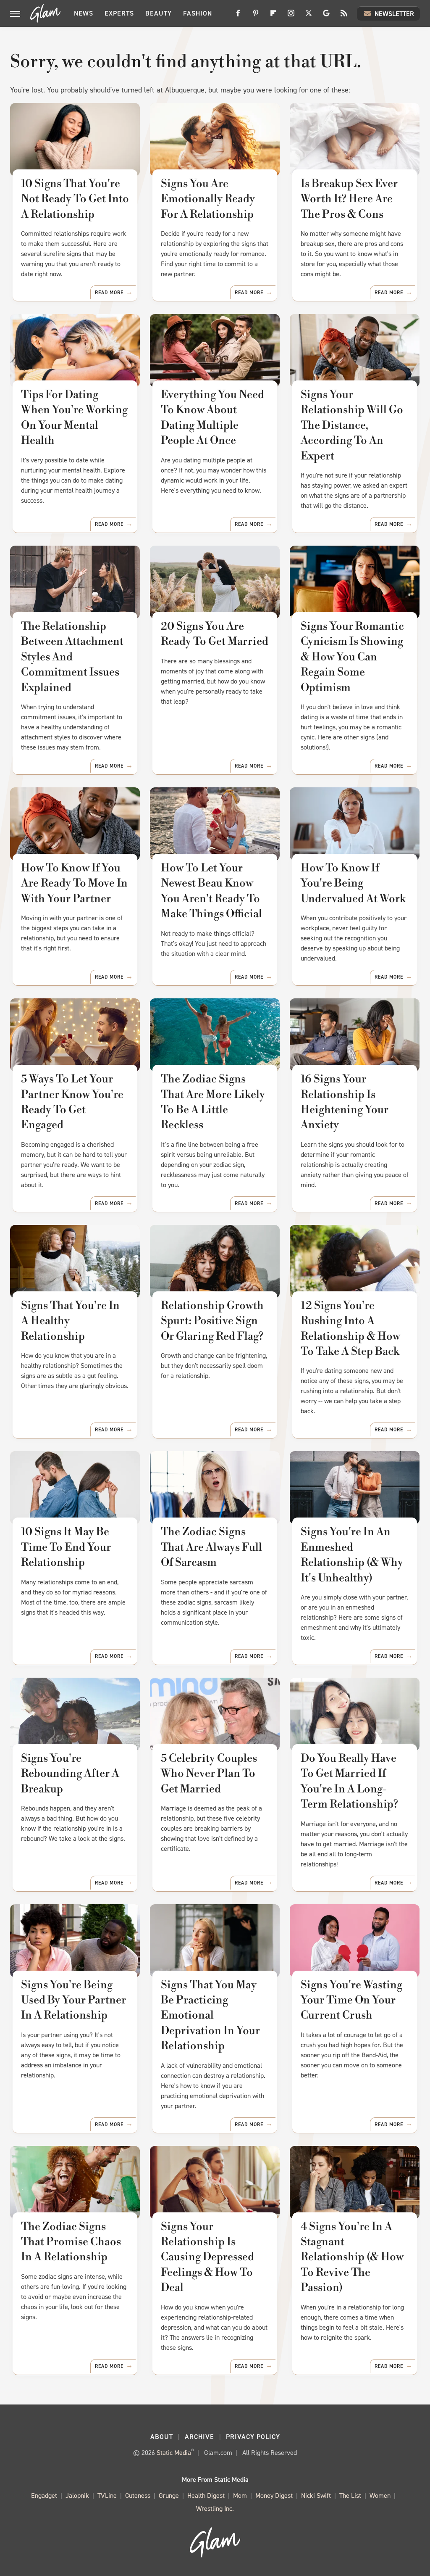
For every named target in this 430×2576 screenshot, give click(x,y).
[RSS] (344, 16)
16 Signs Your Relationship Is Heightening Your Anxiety (345, 1102)
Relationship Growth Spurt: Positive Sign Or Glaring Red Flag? (212, 1321)
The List (350, 2495)
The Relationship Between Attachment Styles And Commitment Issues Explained (72, 657)
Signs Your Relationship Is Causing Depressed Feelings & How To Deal (207, 2257)
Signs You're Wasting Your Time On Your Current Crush (351, 2000)
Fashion (198, 13)
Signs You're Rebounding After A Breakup (70, 1774)
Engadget (44, 2495)
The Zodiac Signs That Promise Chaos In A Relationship (71, 2242)
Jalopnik (77, 2495)
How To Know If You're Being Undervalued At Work (353, 883)
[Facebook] (238, 16)
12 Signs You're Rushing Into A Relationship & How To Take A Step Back (350, 1329)
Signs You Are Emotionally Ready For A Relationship (208, 199)
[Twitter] (309, 16)
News (84, 13)
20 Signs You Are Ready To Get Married (215, 634)
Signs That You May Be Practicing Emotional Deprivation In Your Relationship (210, 2016)
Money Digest (274, 2495)
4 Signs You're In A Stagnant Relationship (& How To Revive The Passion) (352, 2257)
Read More (109, 293)
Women (380, 2495)
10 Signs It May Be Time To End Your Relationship (66, 1547)
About (162, 2437)
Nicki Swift (316, 2495)
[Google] (326, 16)
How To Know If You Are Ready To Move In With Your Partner (74, 883)
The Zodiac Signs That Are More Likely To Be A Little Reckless (213, 1102)
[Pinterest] (256, 16)
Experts (119, 13)
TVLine (107, 2495)
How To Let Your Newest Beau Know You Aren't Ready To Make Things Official (211, 891)
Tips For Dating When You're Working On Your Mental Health (74, 418)
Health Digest (206, 2495)
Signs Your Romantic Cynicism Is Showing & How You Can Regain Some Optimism (352, 657)
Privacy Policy (253, 2437)
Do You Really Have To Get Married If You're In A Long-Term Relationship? (349, 1781)
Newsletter (394, 14)
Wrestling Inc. (215, 2509)
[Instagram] (291, 16)
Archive (199, 2437)
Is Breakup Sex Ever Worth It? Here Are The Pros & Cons (349, 199)
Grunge (169, 2495)
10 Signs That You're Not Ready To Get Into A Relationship (75, 199)
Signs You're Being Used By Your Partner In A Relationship (73, 2000)
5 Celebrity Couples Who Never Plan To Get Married (209, 1774)
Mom (240, 2495)
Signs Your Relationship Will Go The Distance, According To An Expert (352, 425)
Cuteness (138, 2495)
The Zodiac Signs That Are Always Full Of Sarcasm (211, 1547)
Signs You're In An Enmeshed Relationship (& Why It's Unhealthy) (352, 1555)
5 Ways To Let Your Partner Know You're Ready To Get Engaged (72, 1102)
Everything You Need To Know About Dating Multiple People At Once (212, 418)
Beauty (159, 13)
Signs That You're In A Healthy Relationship (70, 1321)
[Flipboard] (273, 16)
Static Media (174, 2453)
